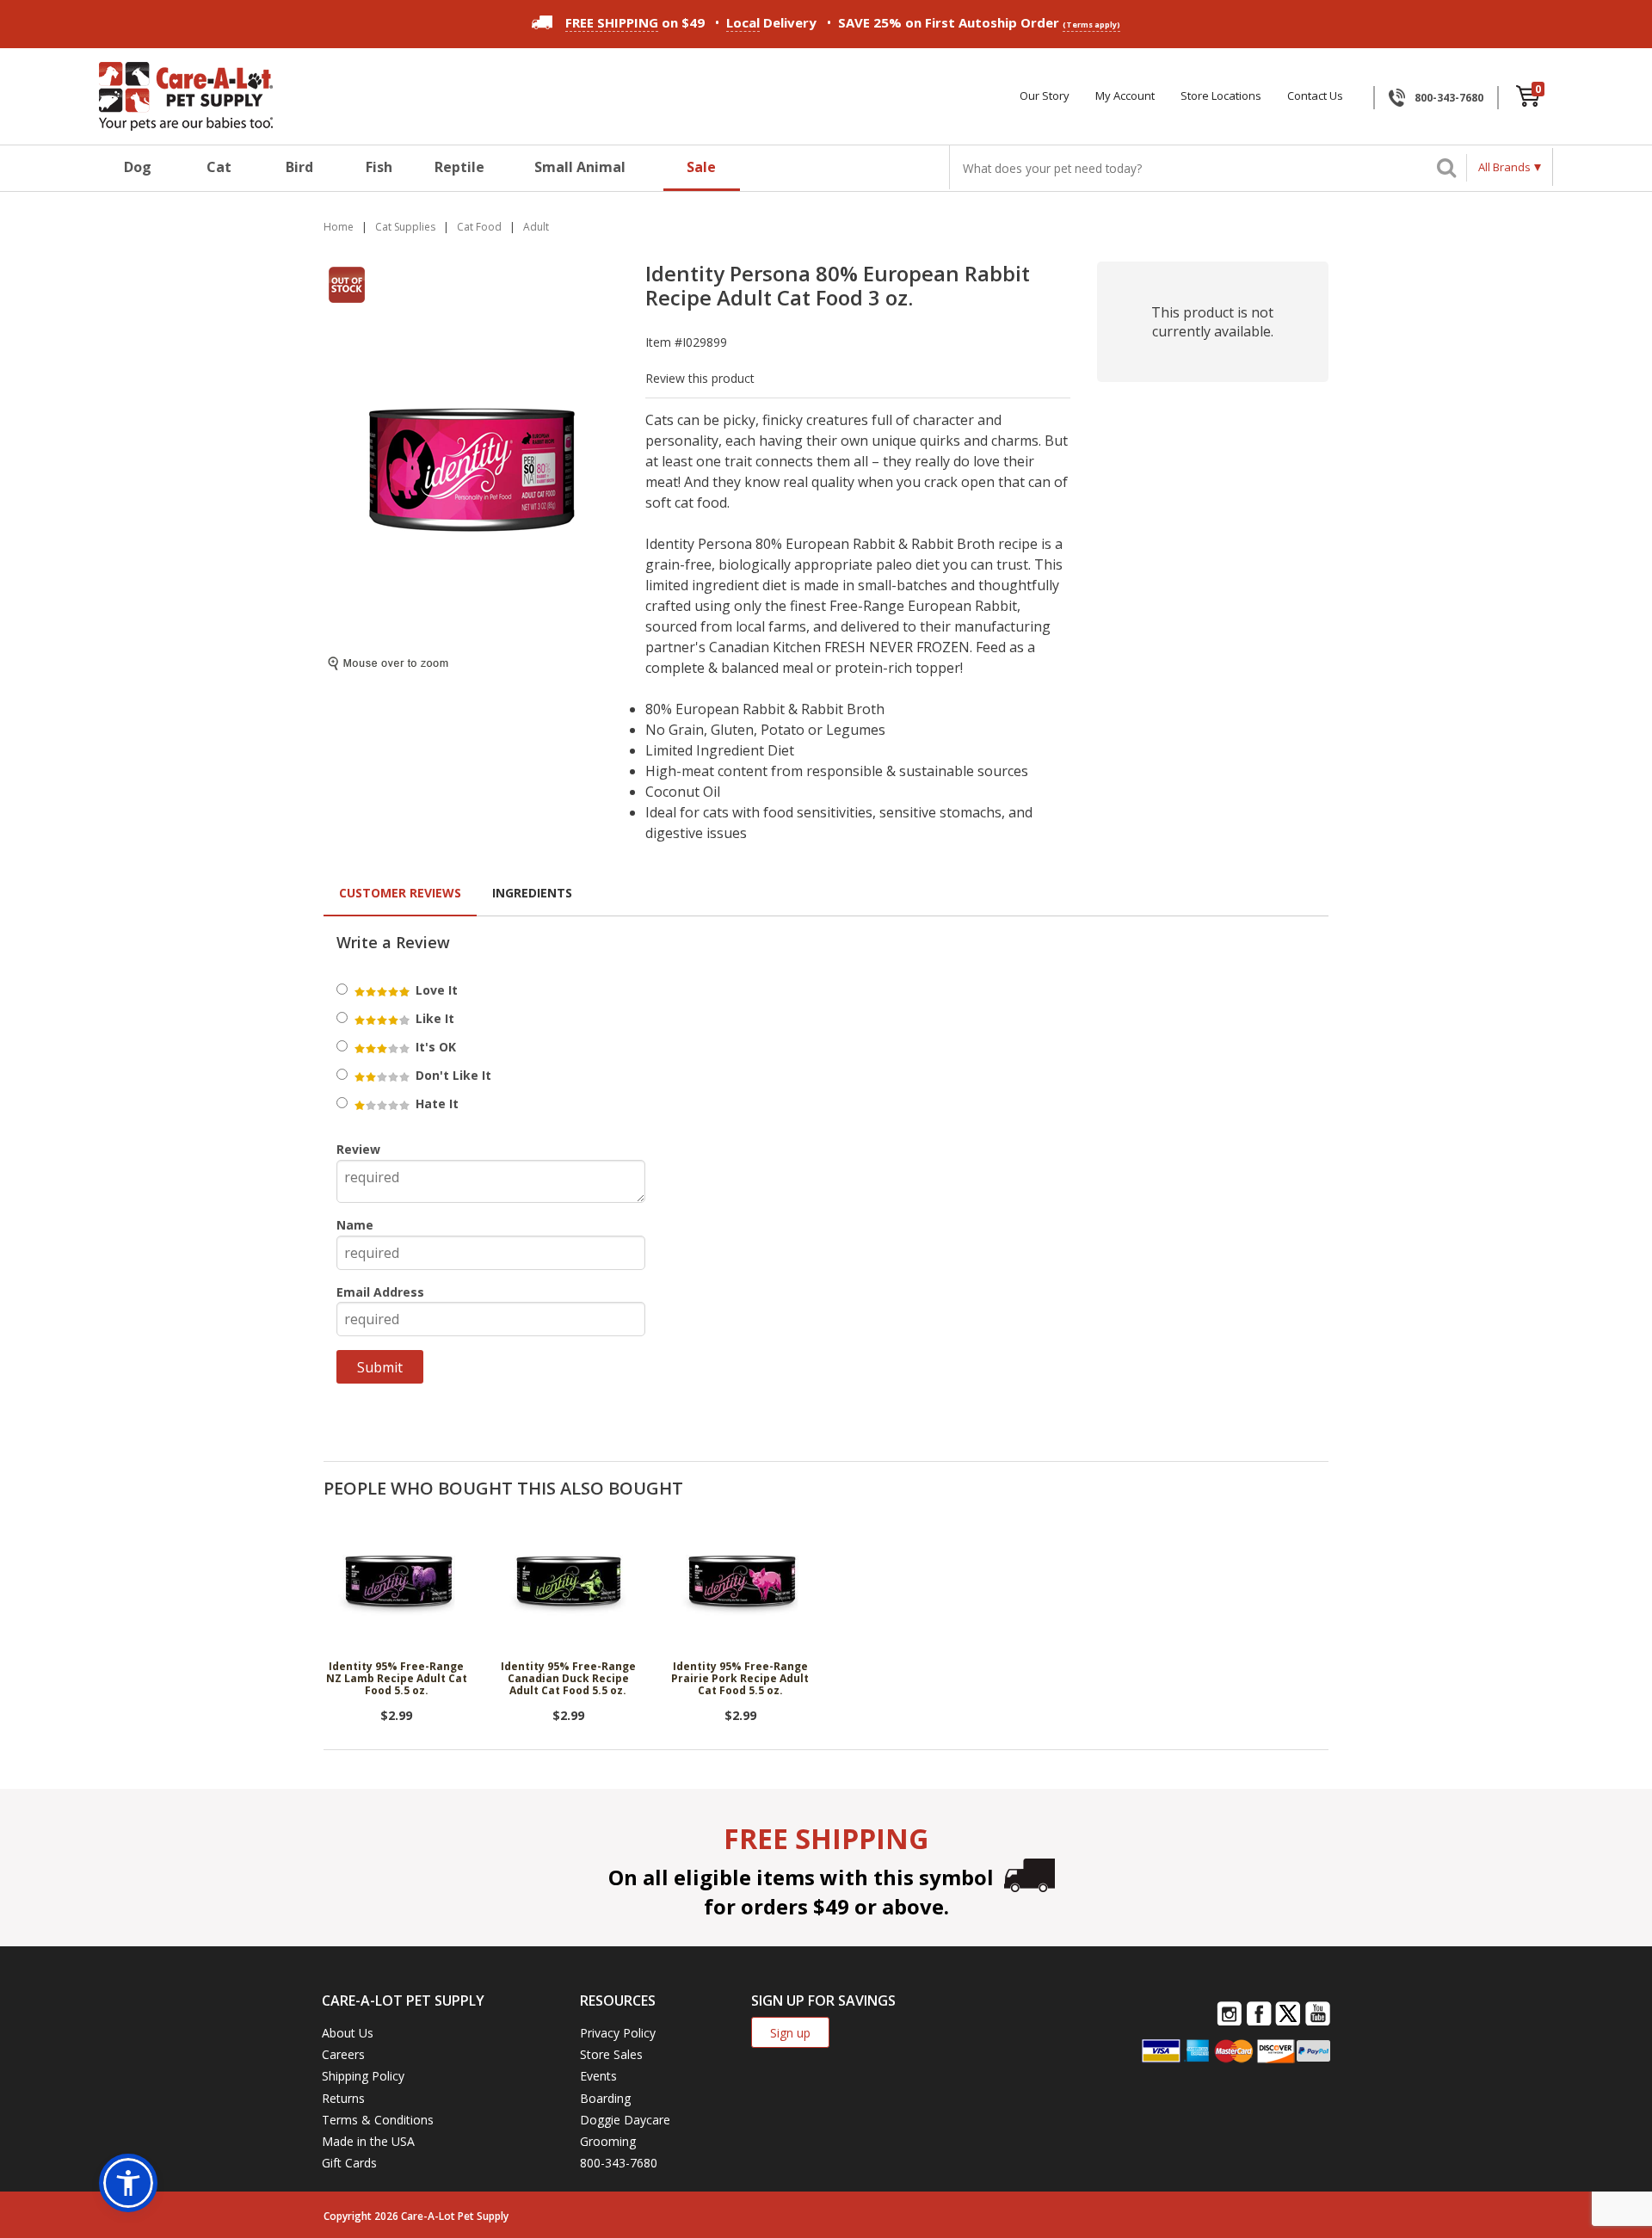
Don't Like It (452, 1075)
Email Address (380, 1292)
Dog (138, 167)
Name (355, 1225)
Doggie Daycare (625, 2120)
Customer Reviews (400, 893)
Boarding (605, 2098)
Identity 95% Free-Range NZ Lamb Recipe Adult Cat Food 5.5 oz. (397, 1680)
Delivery (771, 22)
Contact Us (1315, 96)
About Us (348, 2033)
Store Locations (1221, 96)
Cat (219, 167)
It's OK (434, 1047)
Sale (701, 167)
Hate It (435, 1104)
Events (598, 2076)
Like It (433, 1018)
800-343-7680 (1449, 98)
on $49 (635, 22)
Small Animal (580, 167)
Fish (379, 167)
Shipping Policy (363, 2076)
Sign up (790, 2033)
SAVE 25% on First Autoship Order (979, 22)
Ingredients (532, 893)
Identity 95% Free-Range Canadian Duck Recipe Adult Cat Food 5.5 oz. (568, 1680)
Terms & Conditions (378, 2120)
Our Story (1045, 96)
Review (358, 1149)
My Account (1125, 96)
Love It (435, 990)
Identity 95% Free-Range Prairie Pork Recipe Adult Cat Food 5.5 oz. (740, 1680)
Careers (343, 2054)
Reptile (459, 167)
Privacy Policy (618, 2033)
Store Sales (611, 2054)
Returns (343, 2098)
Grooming (608, 2141)
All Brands (1504, 167)
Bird (299, 167)
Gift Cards (349, 2163)
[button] (128, 2183)
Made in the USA (368, 2141)
